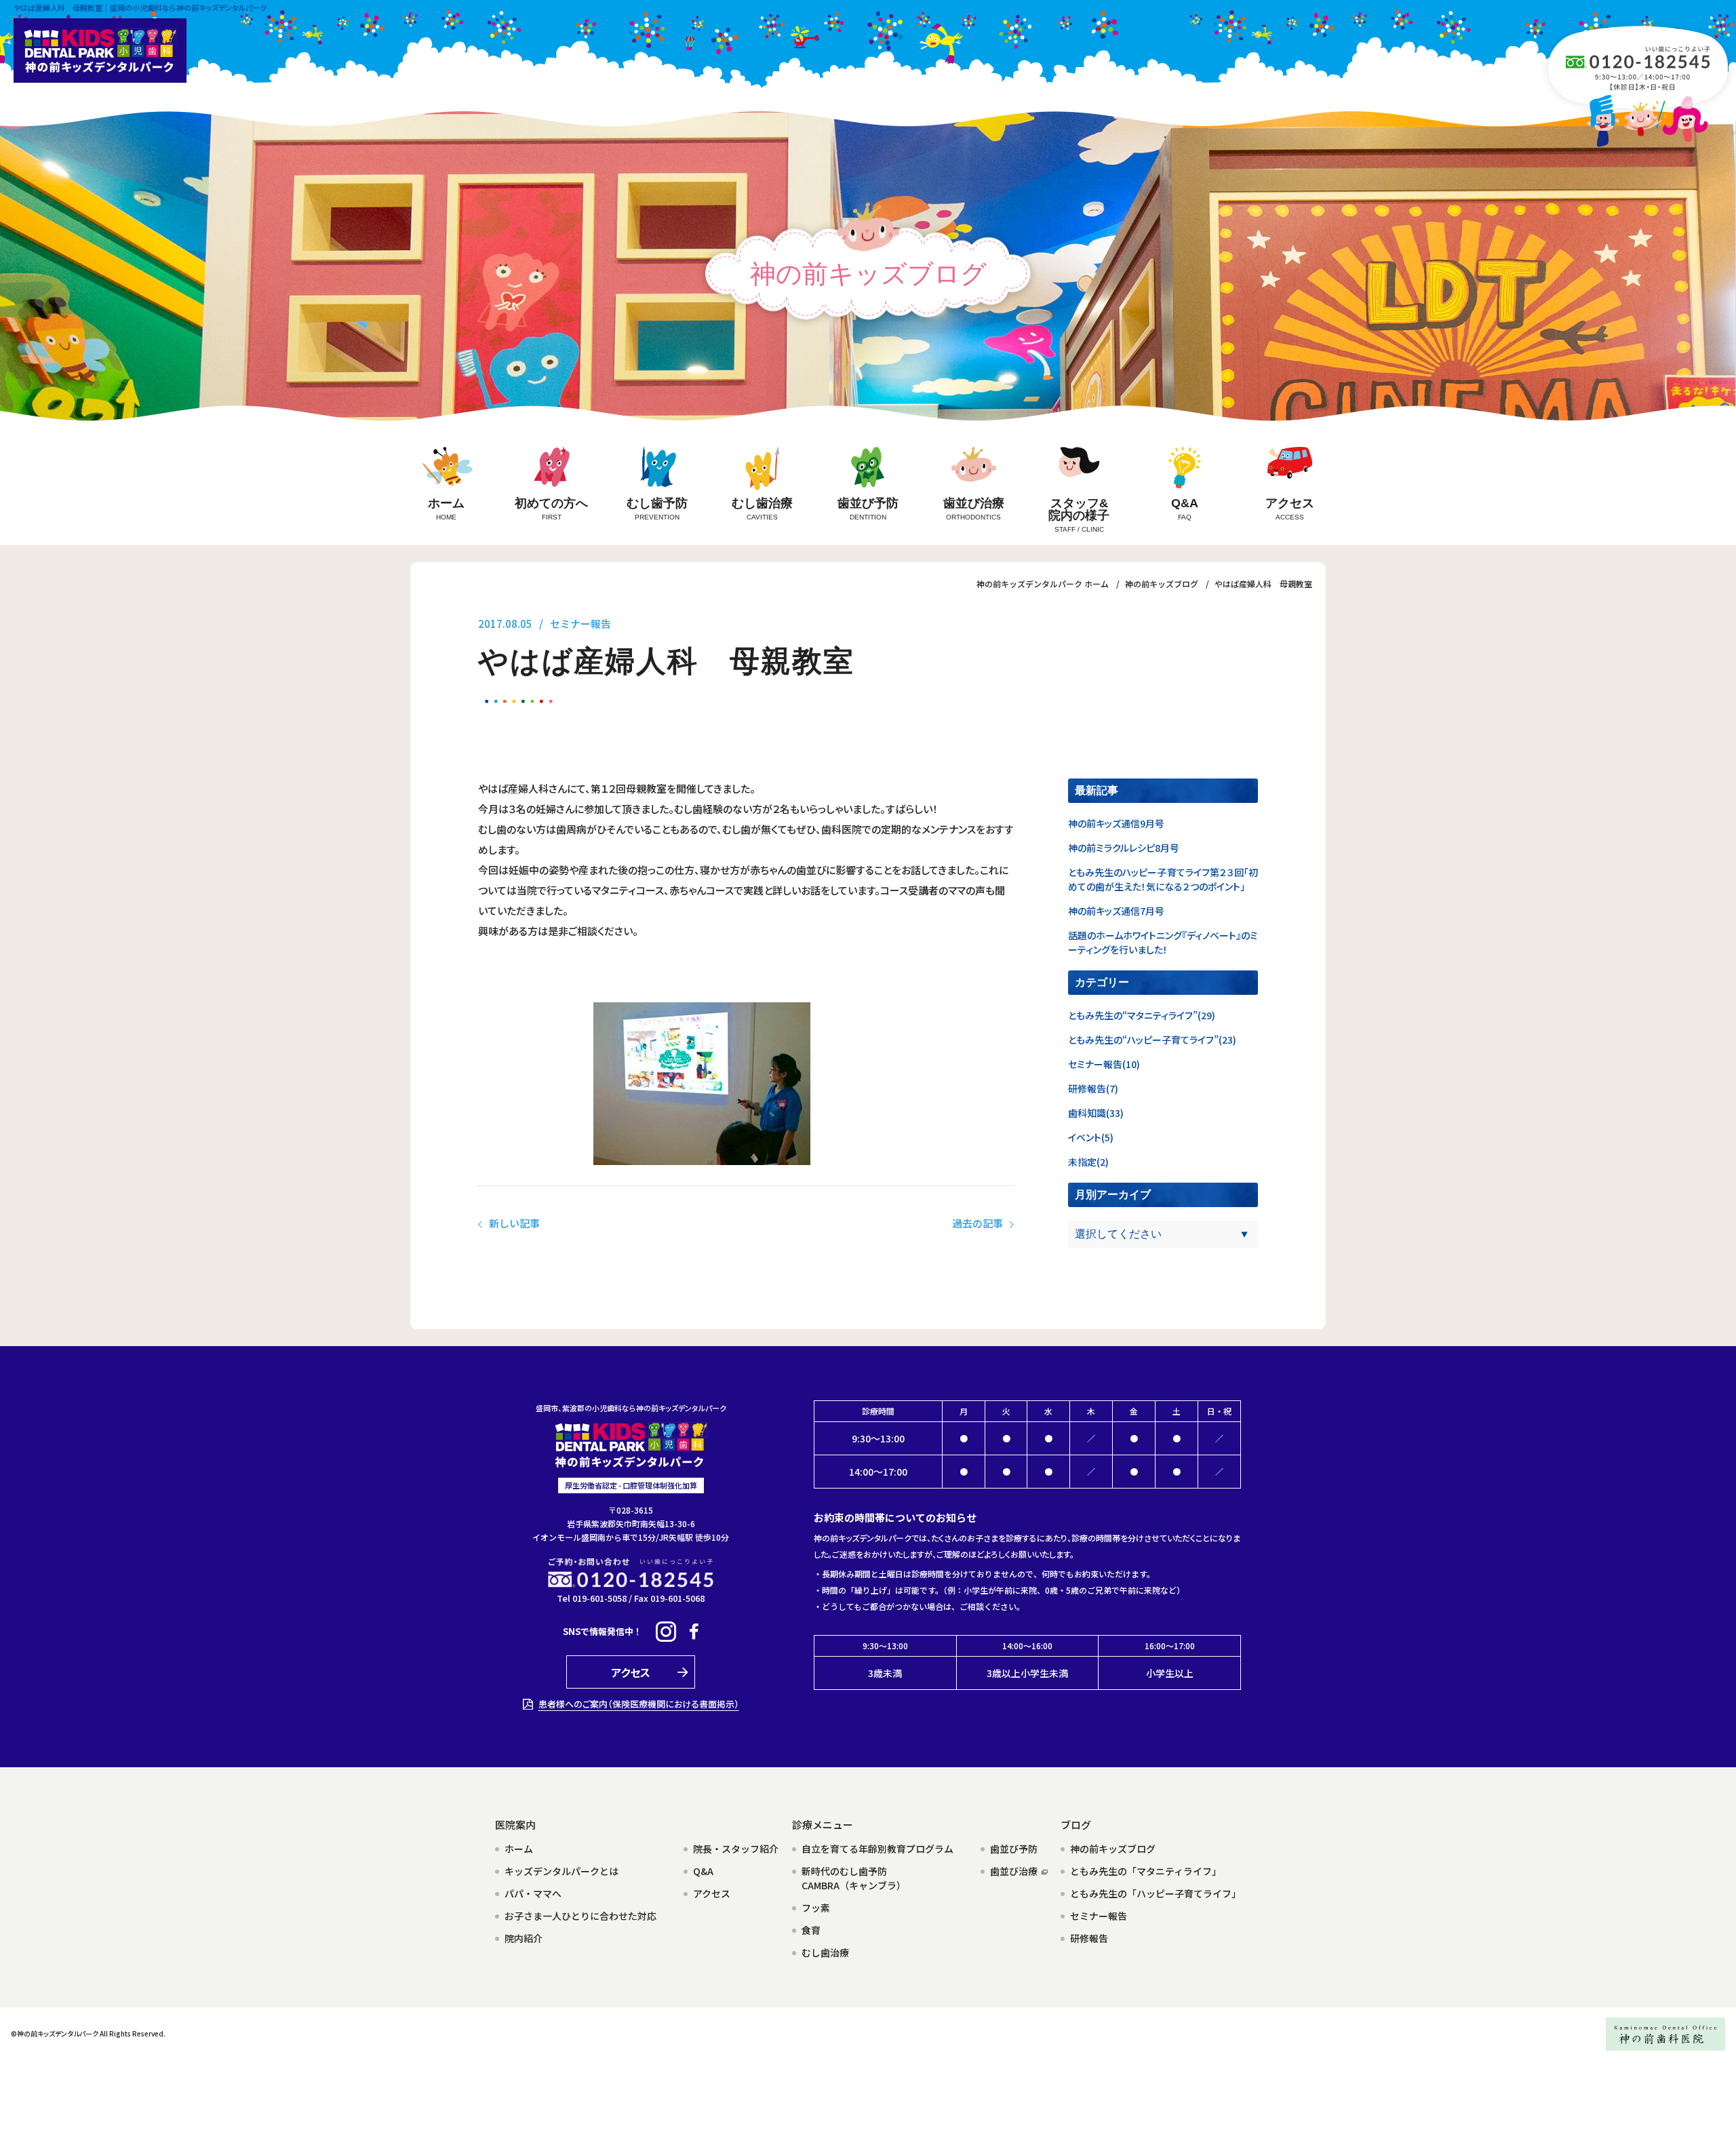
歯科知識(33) (1096, 1113)
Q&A (703, 1871)
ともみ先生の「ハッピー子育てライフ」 (1156, 1893)
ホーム (519, 1849)
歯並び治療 (1014, 1871)
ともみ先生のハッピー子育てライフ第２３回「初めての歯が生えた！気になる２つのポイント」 (1163, 879)
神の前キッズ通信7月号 (1116, 911)
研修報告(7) (1093, 1088)
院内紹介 (524, 1938)
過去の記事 (978, 1223)
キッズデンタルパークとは (561, 1871)
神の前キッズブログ (1113, 1849)
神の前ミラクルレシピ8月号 (1124, 848)
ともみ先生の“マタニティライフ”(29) (1142, 1015)
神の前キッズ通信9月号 (1116, 823)
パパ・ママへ (533, 1893)
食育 (811, 1930)
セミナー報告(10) (1104, 1064)
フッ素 (816, 1908)
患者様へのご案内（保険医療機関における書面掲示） (639, 1704)
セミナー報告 (580, 624)
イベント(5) (1091, 1137)
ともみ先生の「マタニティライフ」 (1146, 1871)
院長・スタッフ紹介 (736, 1849)
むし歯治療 (825, 1952)
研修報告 (1089, 1938)
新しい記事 (514, 1223)
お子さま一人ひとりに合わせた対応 (580, 1916)
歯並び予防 (1014, 1849)
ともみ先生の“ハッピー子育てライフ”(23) (1152, 1040)
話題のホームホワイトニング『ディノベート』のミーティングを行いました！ (1163, 942)
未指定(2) (1088, 1162)
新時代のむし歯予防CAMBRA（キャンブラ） (854, 1878)
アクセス (712, 1893)
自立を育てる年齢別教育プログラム (877, 1849)
